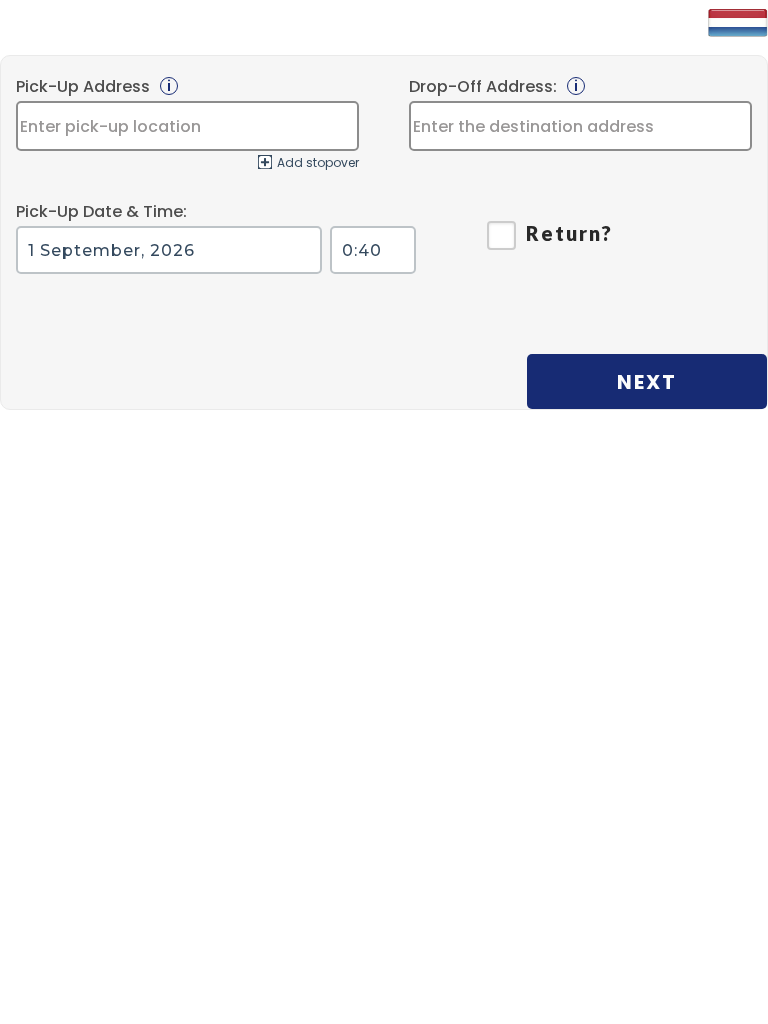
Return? (569, 233)
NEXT (647, 382)
